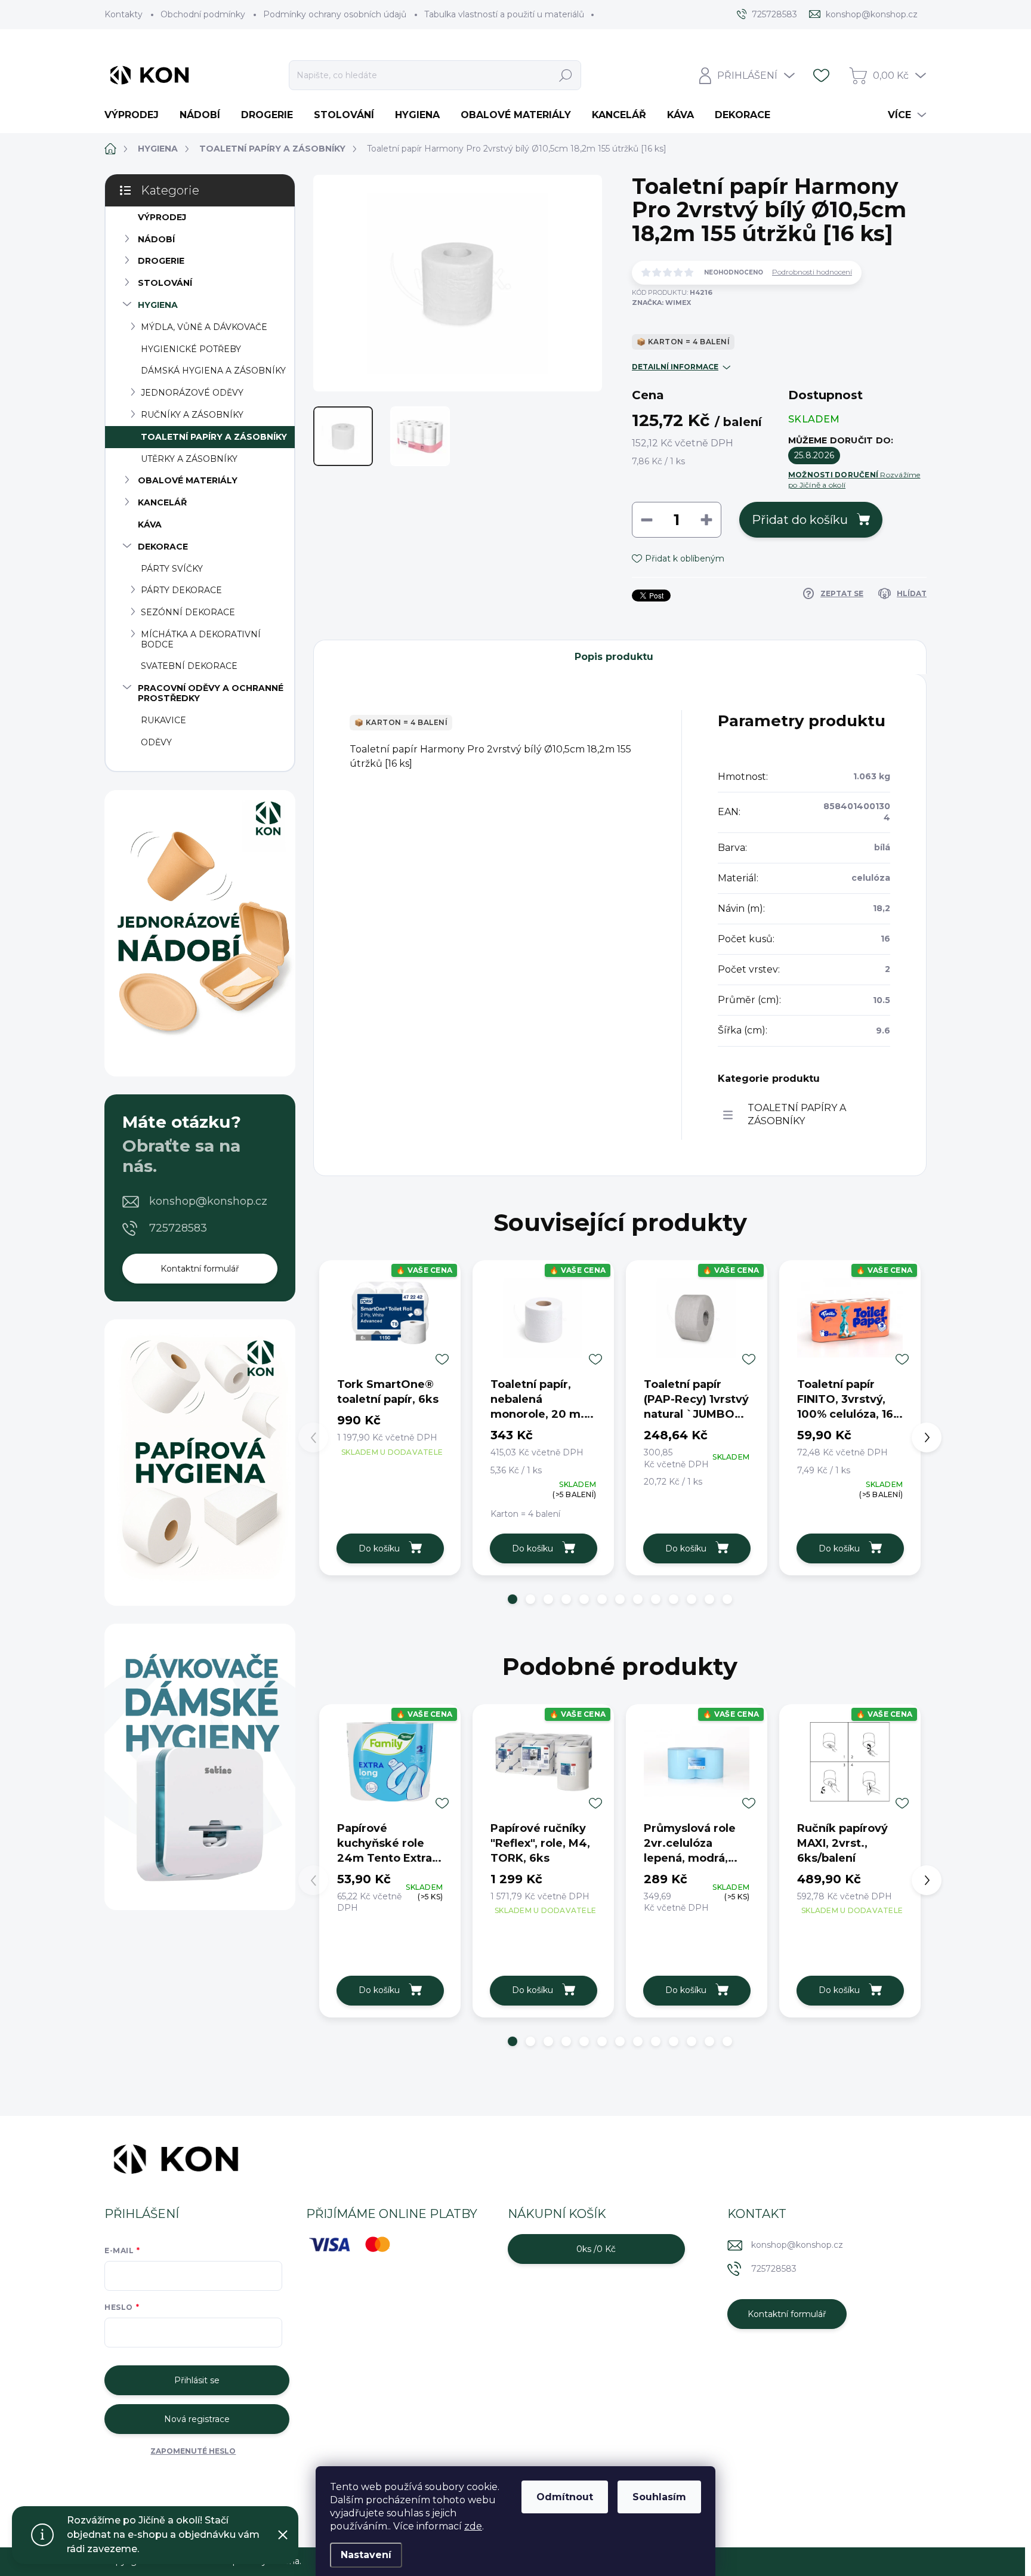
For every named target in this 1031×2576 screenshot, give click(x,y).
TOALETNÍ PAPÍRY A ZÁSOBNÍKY (214, 437)
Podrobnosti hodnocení (812, 272)
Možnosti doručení (854, 480)
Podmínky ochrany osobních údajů (335, 14)
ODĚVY (156, 742)
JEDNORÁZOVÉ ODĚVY (192, 393)
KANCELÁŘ (162, 502)
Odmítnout (565, 2497)
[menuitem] (136, 115)
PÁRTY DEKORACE (181, 590)
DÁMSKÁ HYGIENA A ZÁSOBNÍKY (213, 371)
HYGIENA (158, 305)
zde (473, 2526)
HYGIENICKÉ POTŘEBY (191, 349)
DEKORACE (163, 547)
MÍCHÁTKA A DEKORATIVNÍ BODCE (201, 639)
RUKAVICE (163, 720)
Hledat (566, 75)
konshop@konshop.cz (208, 1201)
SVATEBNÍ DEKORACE (189, 666)
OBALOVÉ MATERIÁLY (188, 480)
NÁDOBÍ (156, 239)
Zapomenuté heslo (193, 2451)
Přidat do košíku (800, 520)
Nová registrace (197, 2419)
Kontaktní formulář (200, 1269)
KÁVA (150, 525)
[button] (513, 1599)
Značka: (661, 303)
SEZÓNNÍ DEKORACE (188, 612)
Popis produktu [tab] (614, 657)
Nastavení (366, 2555)
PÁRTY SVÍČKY (172, 569)
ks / (596, 2249)
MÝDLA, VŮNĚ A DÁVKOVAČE (204, 327)
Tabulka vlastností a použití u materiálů (504, 14)
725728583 (178, 1228)
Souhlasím (659, 2497)
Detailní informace (675, 367)
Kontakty (124, 14)
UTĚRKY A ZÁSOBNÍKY (189, 459)
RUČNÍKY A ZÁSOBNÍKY (192, 415)
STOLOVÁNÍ (165, 283)
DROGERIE (161, 261)
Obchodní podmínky (203, 14)
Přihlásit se (197, 2380)
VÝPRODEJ (162, 217)
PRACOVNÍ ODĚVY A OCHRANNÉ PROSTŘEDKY (211, 693)
